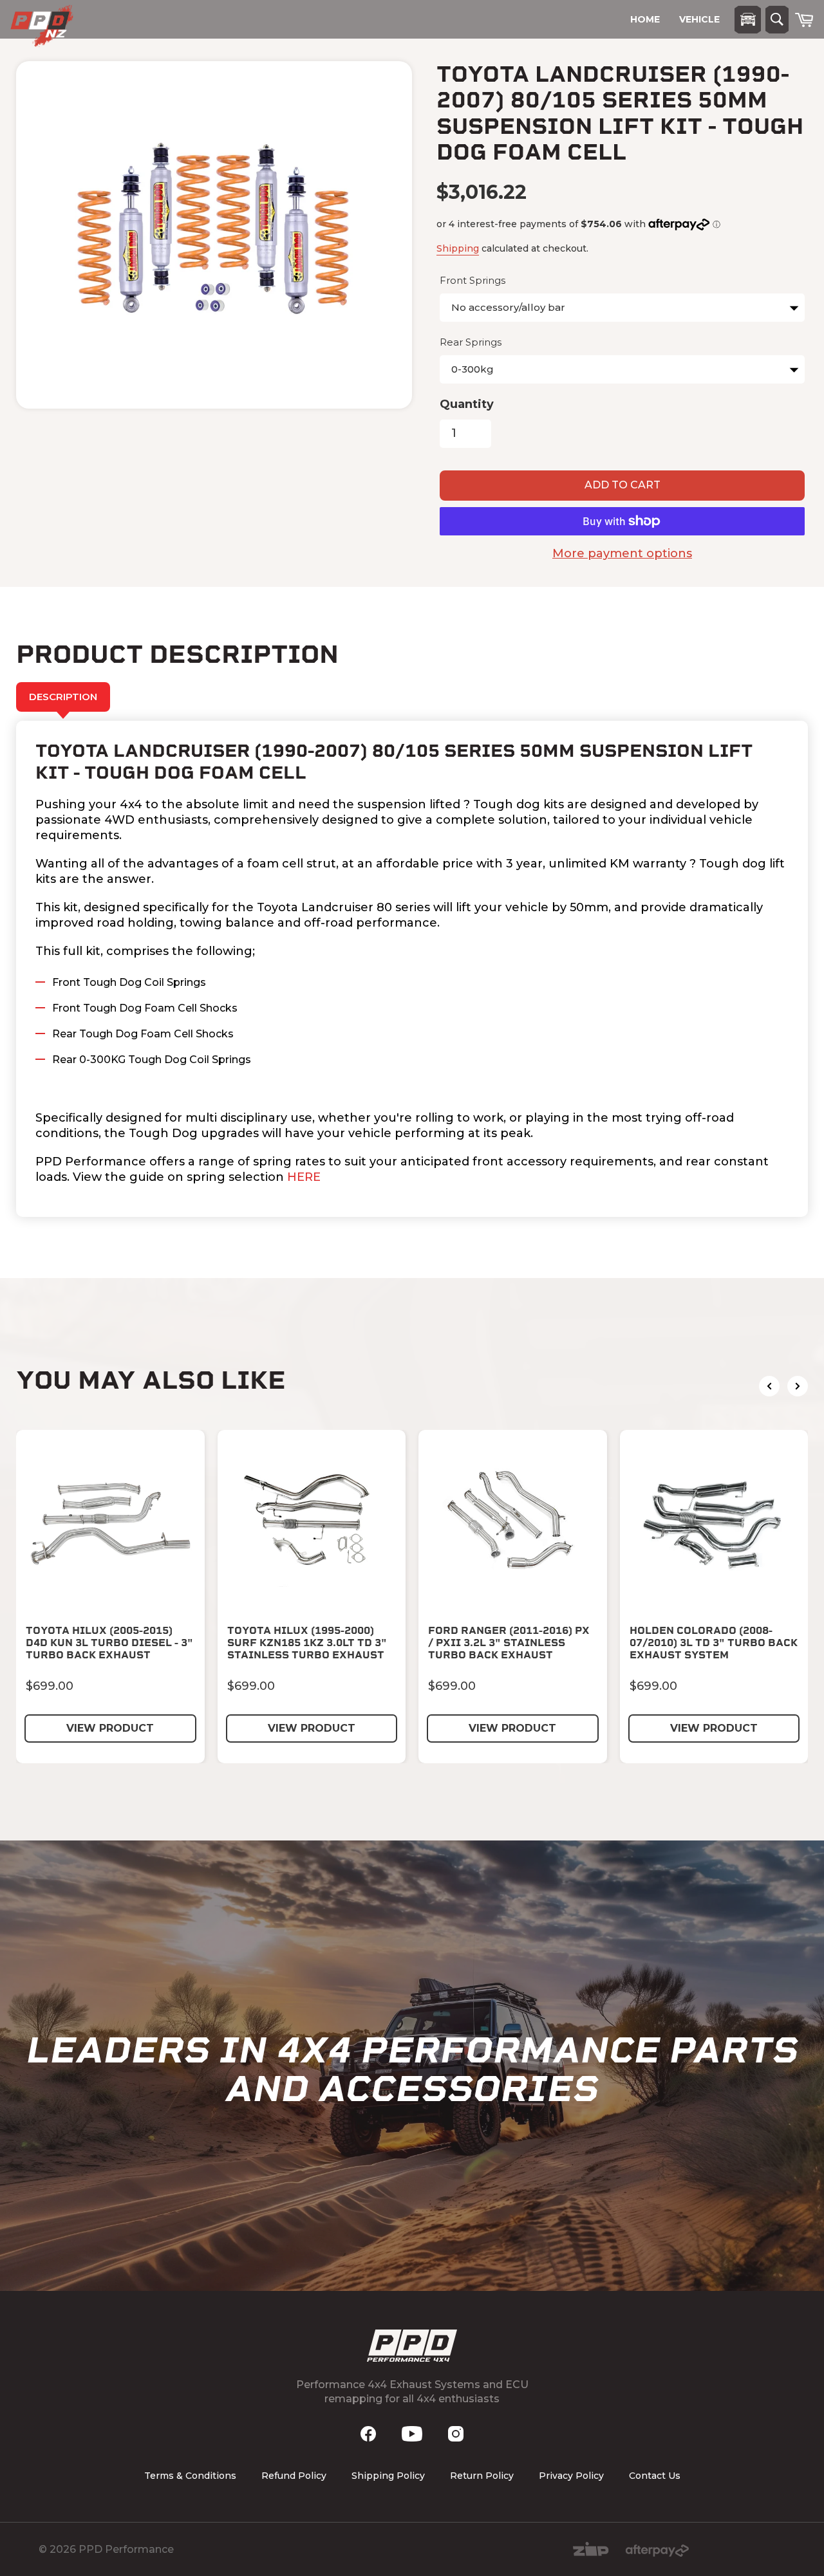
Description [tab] (63, 697)
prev (769, 1386)
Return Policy (482, 2476)
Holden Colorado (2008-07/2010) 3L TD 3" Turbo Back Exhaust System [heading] (714, 1643)
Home (645, 19)
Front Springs (473, 280)
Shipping (458, 248)
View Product (110, 1728)
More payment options (622, 553)
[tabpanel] (412, 969)
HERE (304, 1177)
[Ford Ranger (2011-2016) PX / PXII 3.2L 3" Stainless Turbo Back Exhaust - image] (513, 1524)
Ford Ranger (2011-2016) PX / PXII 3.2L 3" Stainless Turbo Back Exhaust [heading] (509, 1643)
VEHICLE (699, 19)
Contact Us (655, 2476)
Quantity (467, 404)
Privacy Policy (571, 2476)
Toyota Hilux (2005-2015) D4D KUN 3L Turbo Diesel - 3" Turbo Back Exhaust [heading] (109, 1643)
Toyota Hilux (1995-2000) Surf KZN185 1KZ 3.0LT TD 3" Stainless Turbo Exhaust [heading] (307, 1643)
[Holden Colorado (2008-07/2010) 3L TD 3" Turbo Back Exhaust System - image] (714, 1524)
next (798, 1386)
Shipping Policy (388, 2476)
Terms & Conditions (190, 2476)
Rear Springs (471, 342)
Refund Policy (294, 2476)
